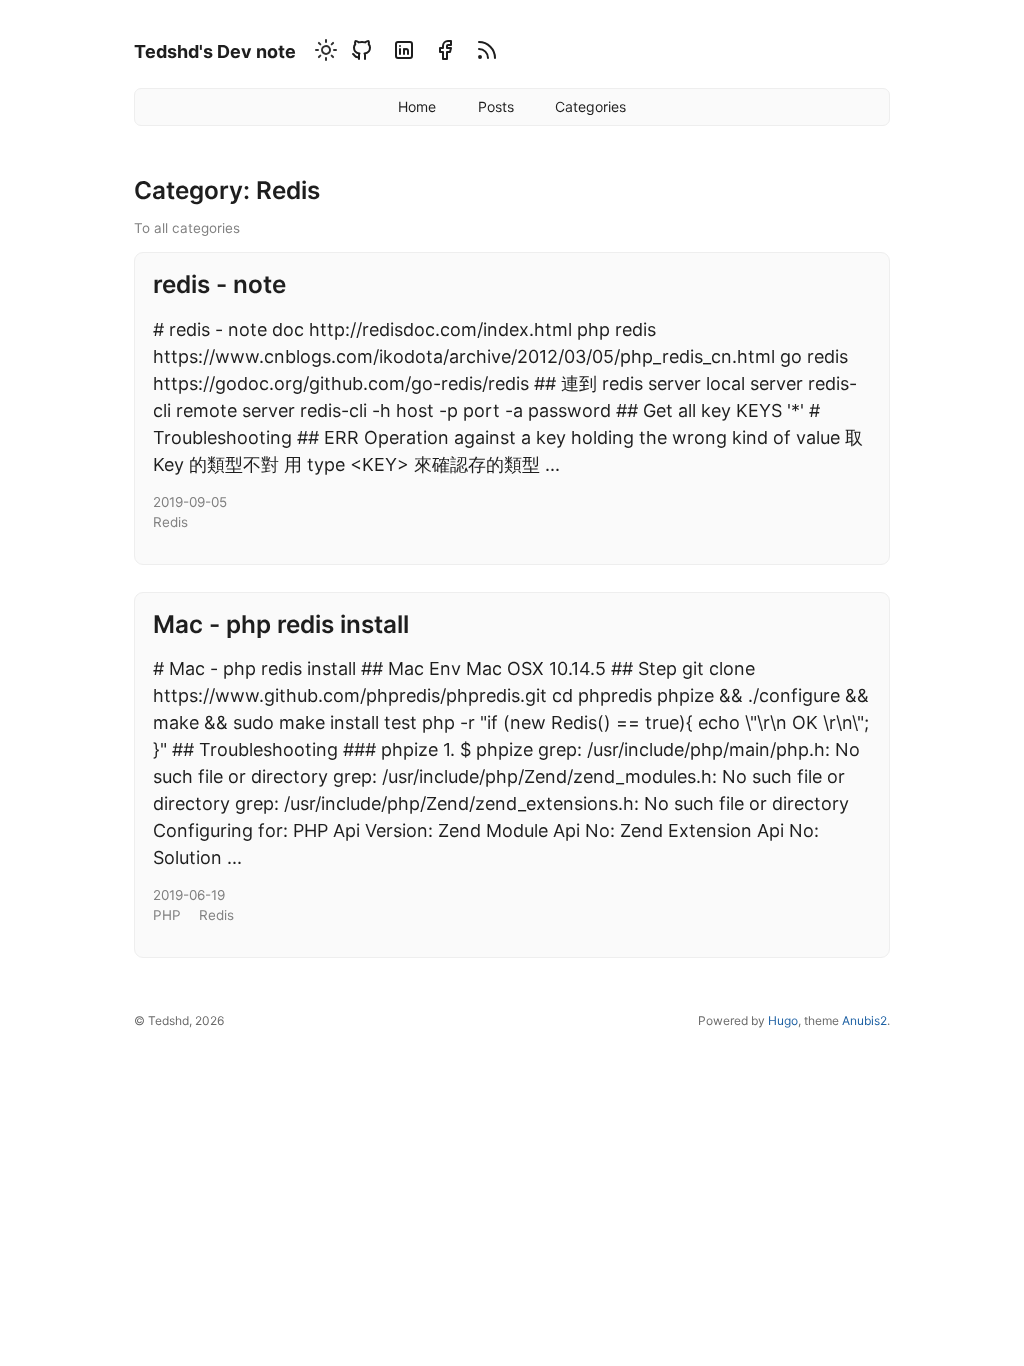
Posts (496, 106)
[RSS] (484, 54)
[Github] (361, 54)
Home (417, 106)
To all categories (187, 228)
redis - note (219, 284)
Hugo (783, 1020)
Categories (590, 106)
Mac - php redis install (281, 624)
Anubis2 (864, 1020)
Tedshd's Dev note (215, 51)
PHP (167, 915)
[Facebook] (444, 54)
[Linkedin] (403, 54)
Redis (170, 522)
